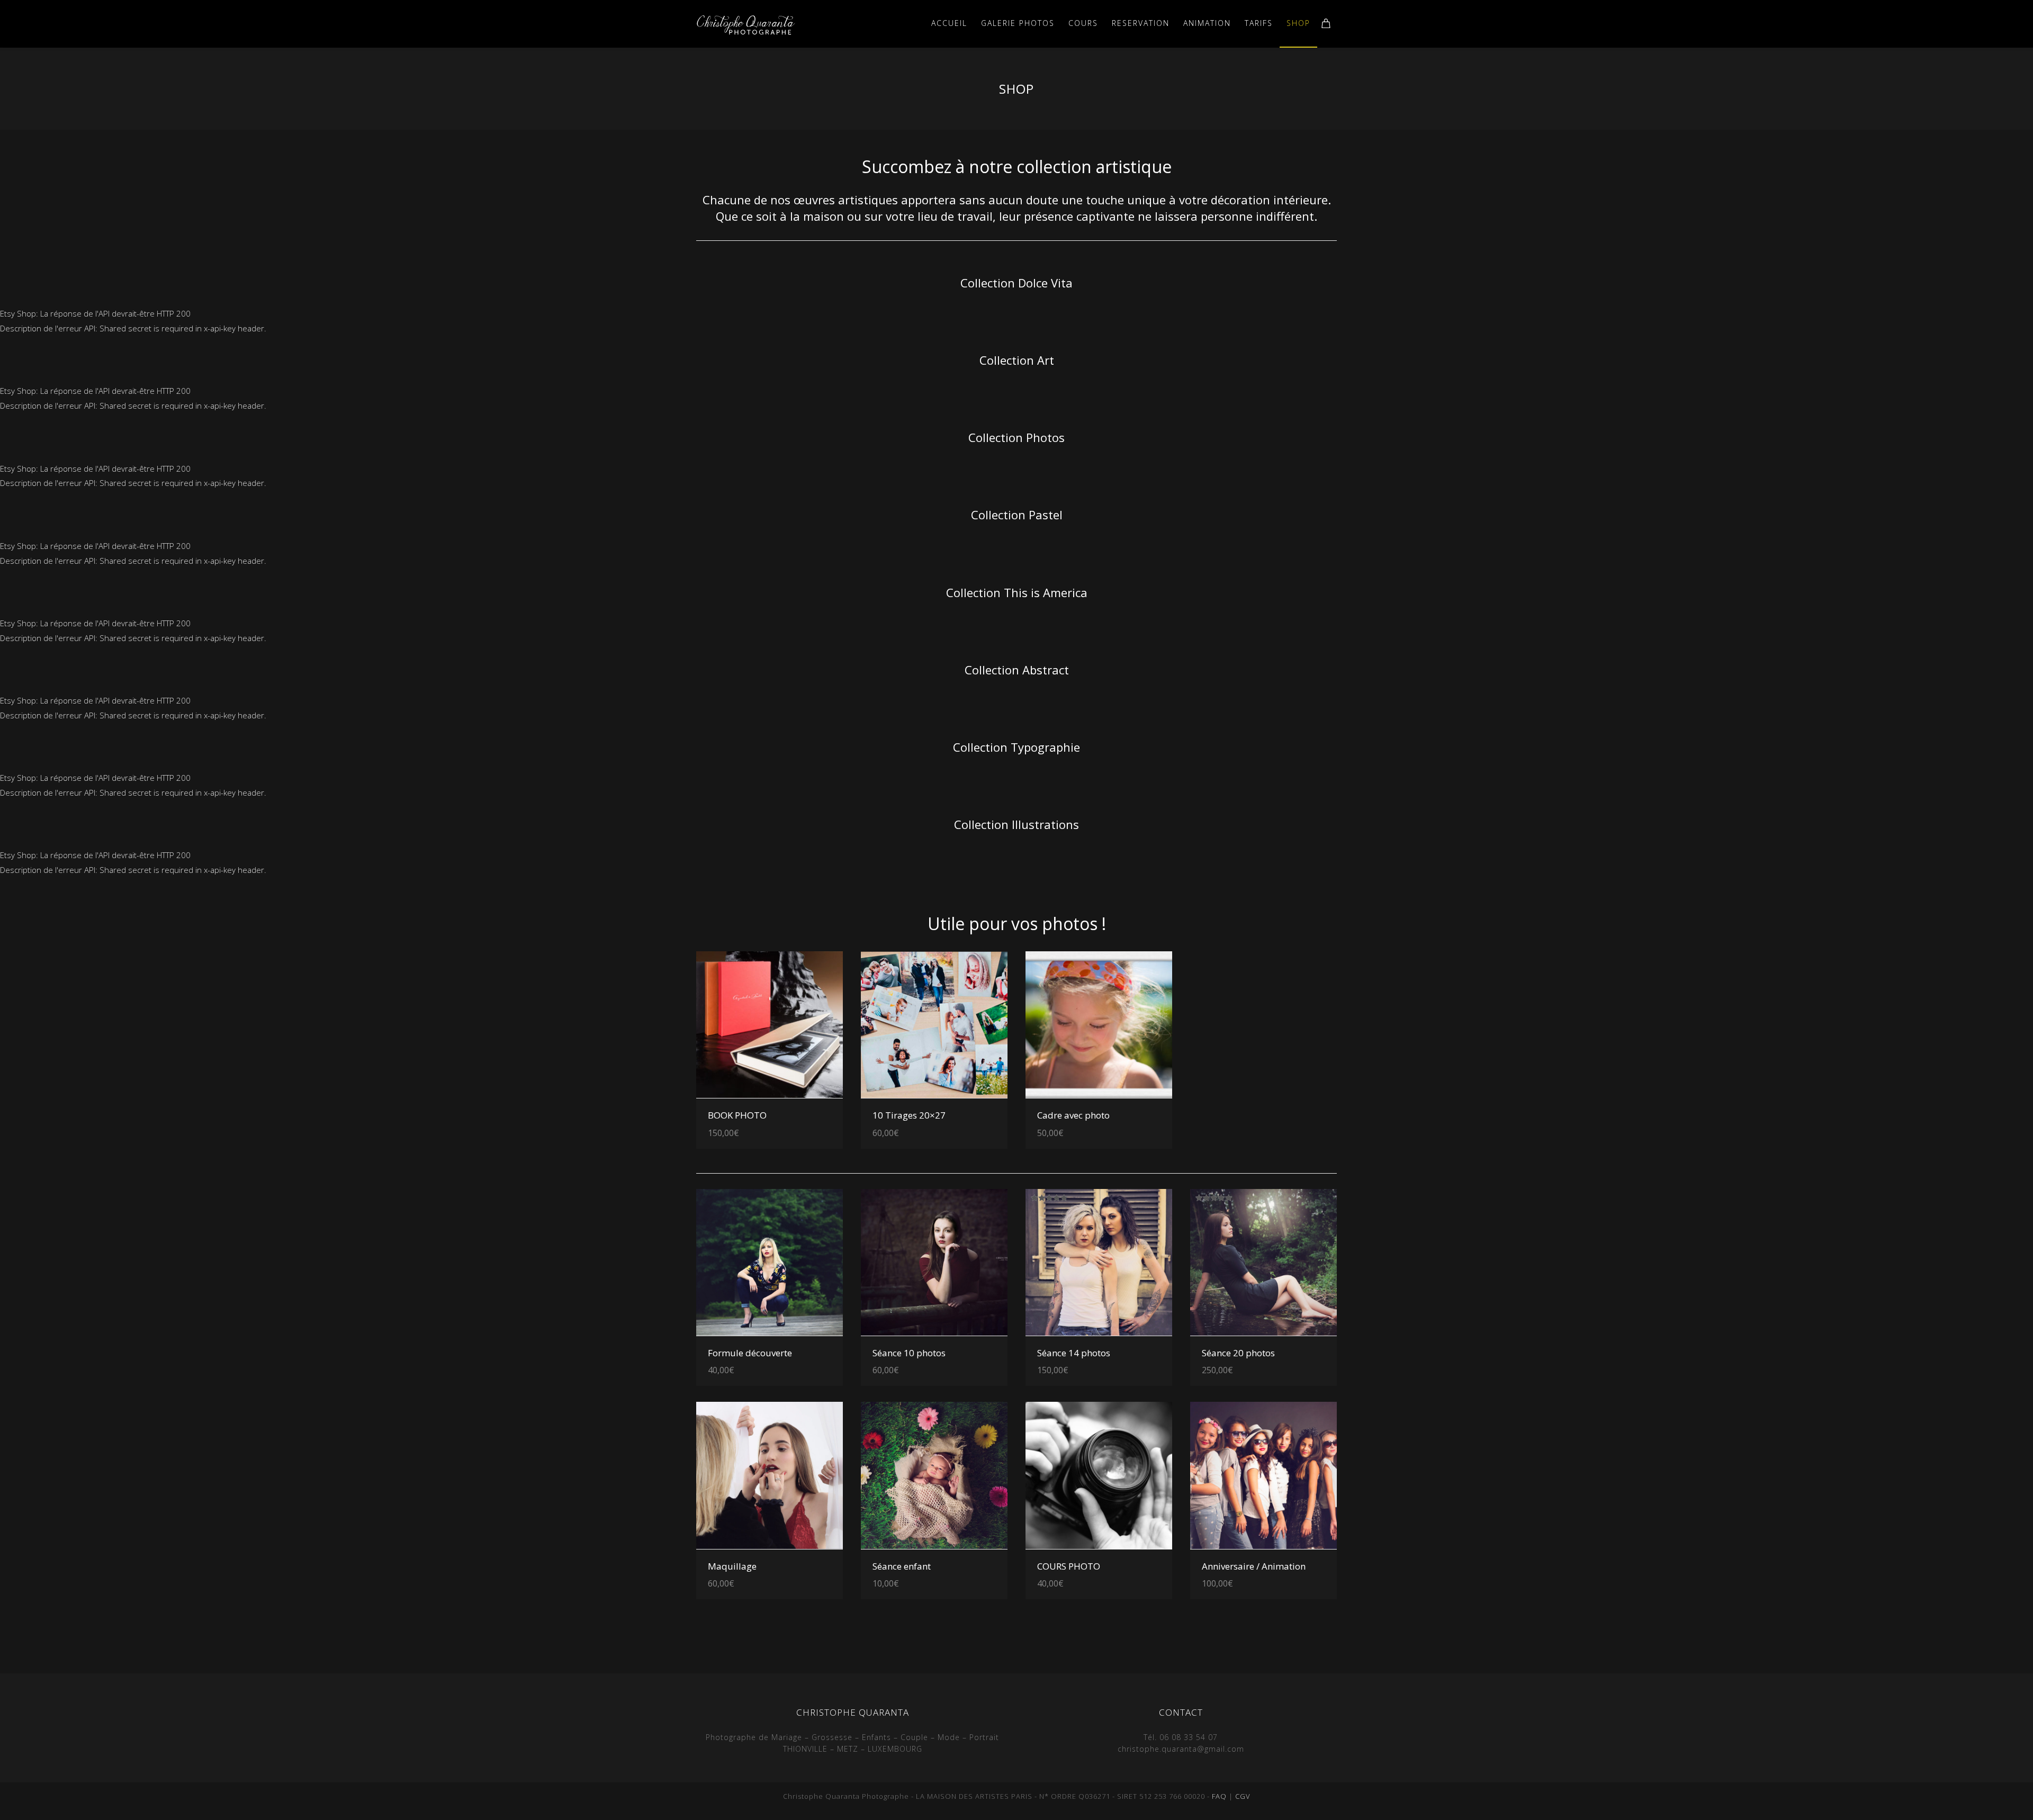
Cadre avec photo (1073, 1115)
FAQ (1219, 1796)
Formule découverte (750, 1353)
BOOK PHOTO (737, 1115)
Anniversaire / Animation (1254, 1566)
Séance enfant (902, 1566)
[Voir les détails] (770, 1025)
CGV (1243, 1796)
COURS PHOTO (1069, 1566)
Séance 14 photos (1074, 1353)
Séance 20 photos (1238, 1353)
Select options (805, 1349)
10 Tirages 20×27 (909, 1115)
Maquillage (732, 1566)
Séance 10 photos (909, 1353)
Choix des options (1128, 1112)
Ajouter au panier (800, 1112)
